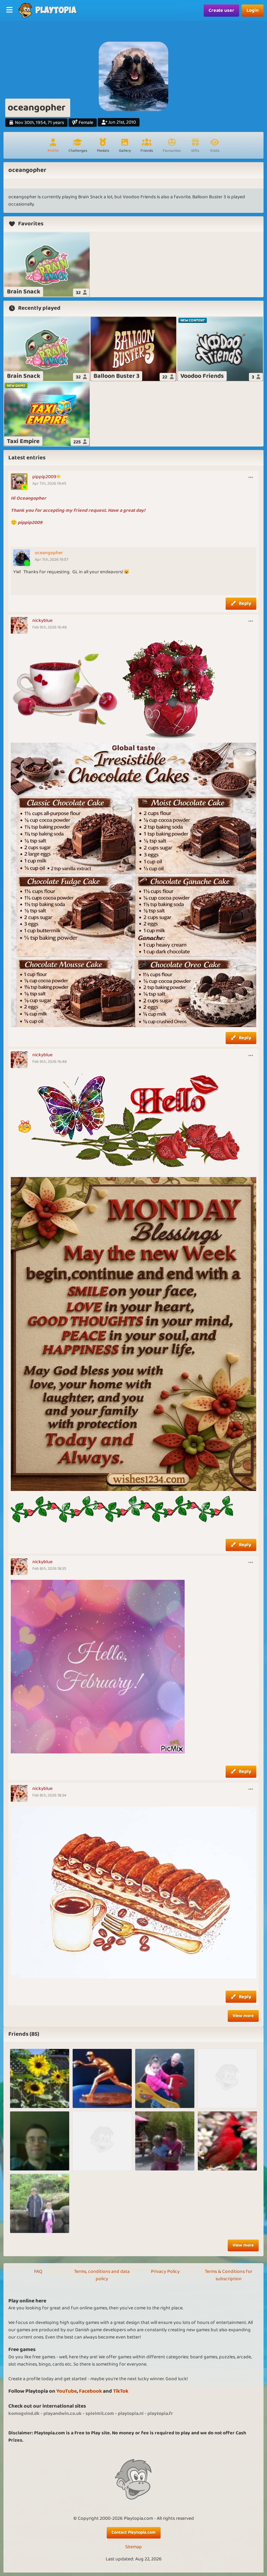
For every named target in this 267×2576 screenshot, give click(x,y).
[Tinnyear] (102, 2078)
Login (253, 10)
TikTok (121, 2391)
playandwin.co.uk (63, 2414)
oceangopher (49, 553)
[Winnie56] (102, 2141)
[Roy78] (40, 2203)
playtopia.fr (160, 2414)
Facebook (90, 2391)
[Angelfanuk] (165, 2078)
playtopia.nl (131, 2414)
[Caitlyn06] (165, 2141)
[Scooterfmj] (227, 2078)
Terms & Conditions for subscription (229, 2275)
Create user (221, 10)
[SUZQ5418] (227, 2141)
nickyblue (42, 620)
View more (243, 2016)
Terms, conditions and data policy (102, 2275)
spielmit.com (100, 2414)
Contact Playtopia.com (134, 2532)
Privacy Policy (165, 2271)
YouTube (67, 2391)
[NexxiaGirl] (40, 2078)
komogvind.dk (24, 2414)
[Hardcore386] (40, 2141)
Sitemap (133, 2547)
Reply (245, 603)
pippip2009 (44, 477)
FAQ (38, 2271)
